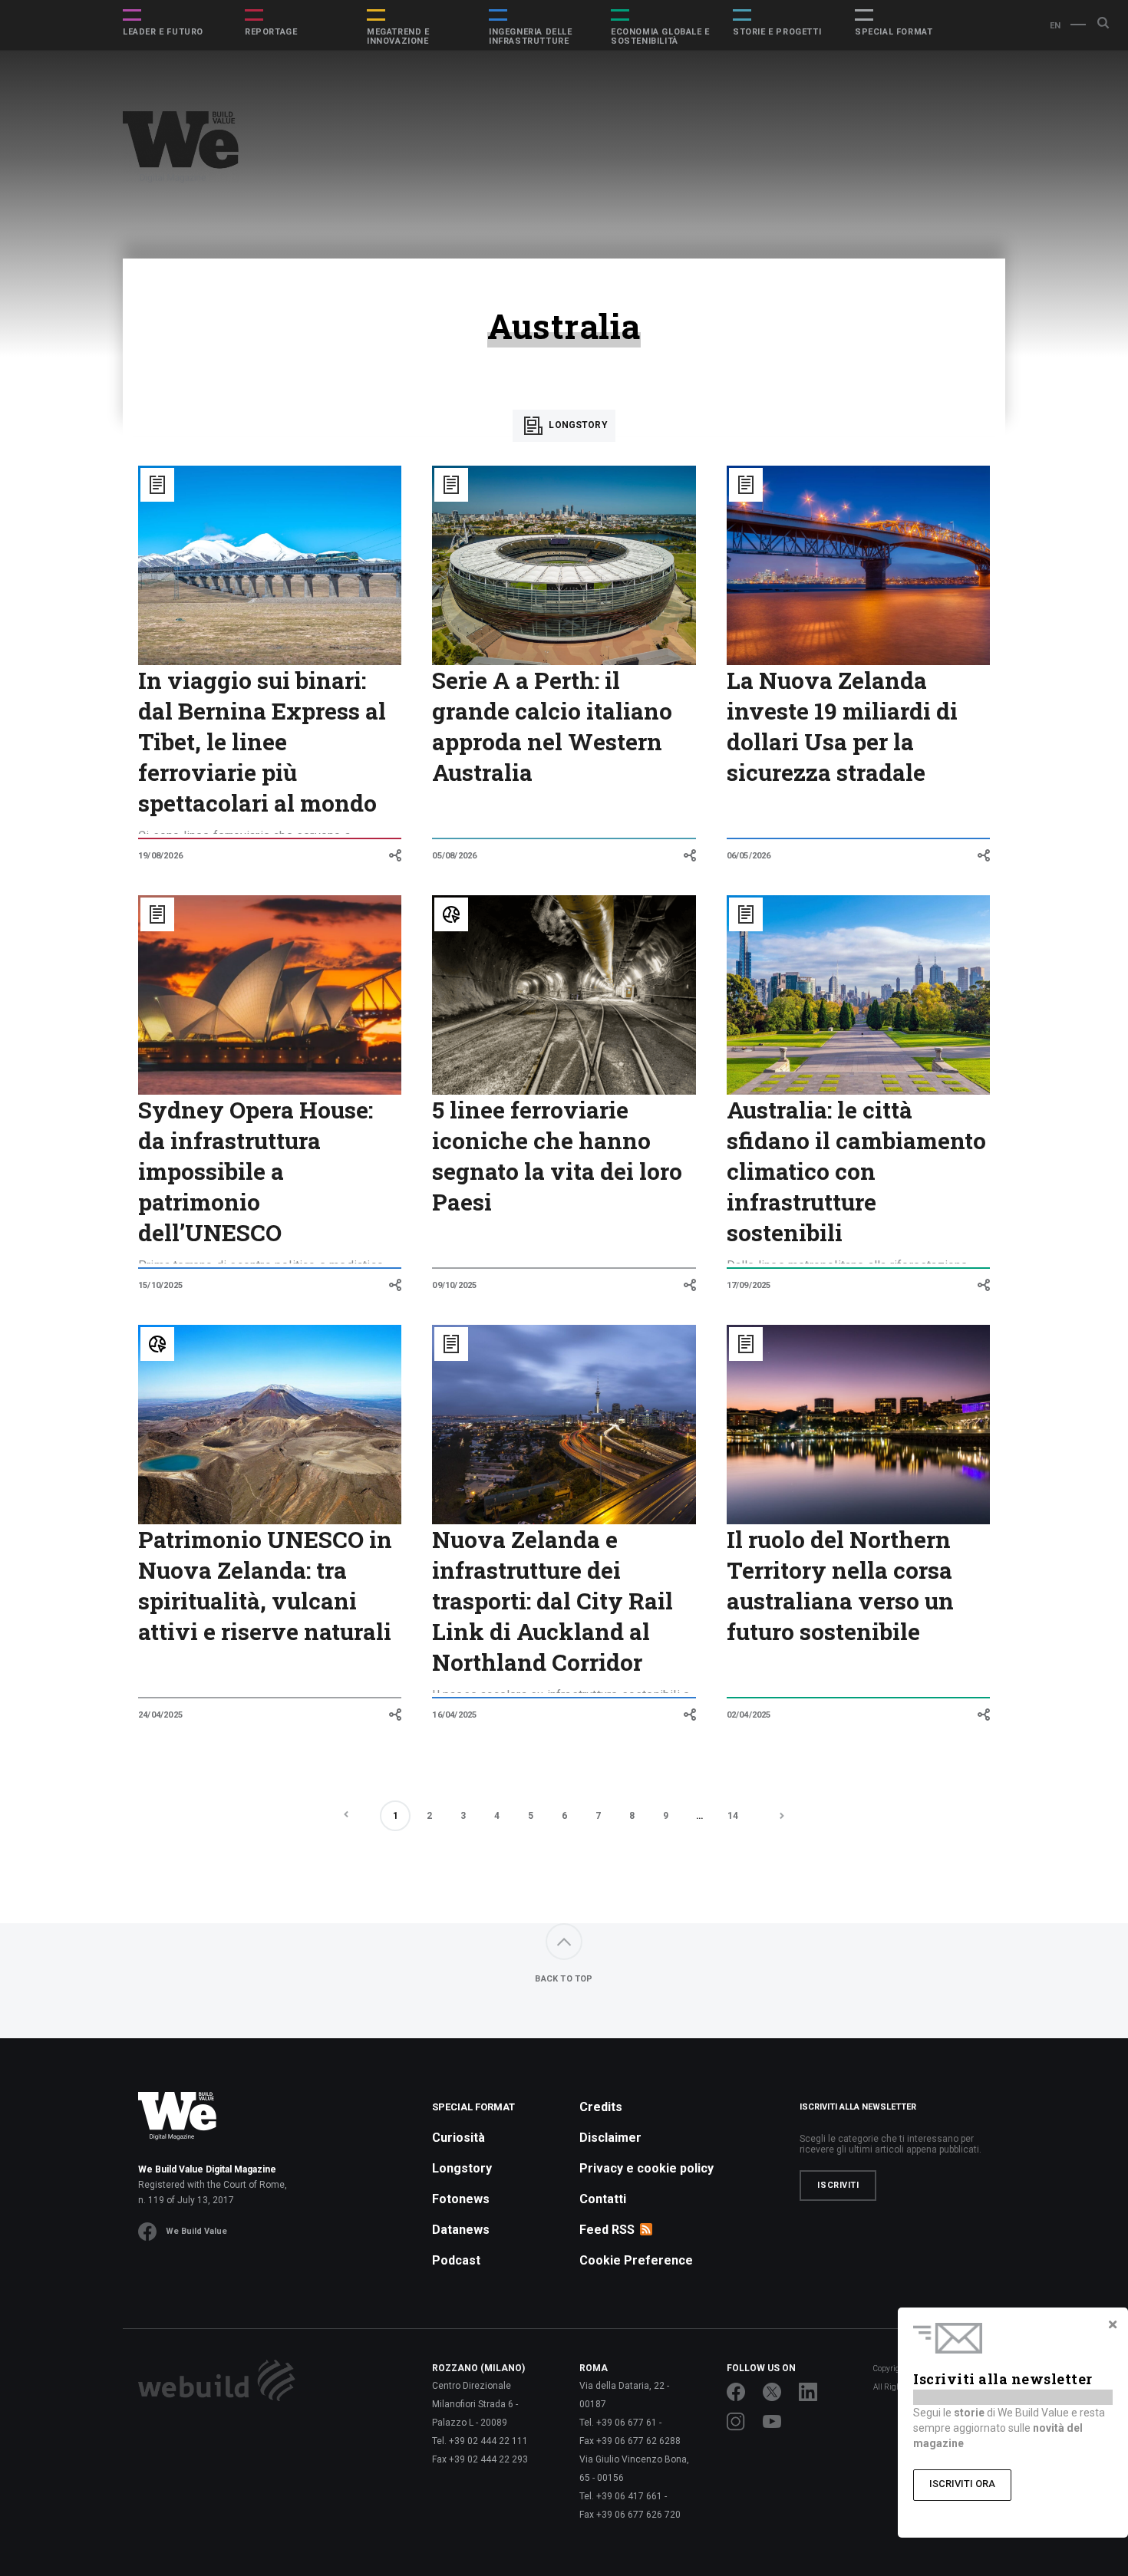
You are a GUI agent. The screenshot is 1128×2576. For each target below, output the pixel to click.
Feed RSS (607, 2230)
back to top (564, 1979)
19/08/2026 (160, 856)
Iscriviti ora (962, 2484)
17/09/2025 (749, 1285)
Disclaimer (610, 2138)
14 (733, 1816)
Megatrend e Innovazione (398, 37)
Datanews (461, 2230)
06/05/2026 (749, 856)
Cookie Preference (636, 2260)
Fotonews (461, 2199)
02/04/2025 (749, 1715)
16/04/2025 (454, 1715)
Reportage (271, 32)
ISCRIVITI (838, 2185)
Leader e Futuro (163, 32)
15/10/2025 (160, 1285)
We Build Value (196, 2231)
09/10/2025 (454, 1285)
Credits (601, 2107)
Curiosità (458, 2138)
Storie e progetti (777, 32)
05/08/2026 (454, 856)
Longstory (577, 425)
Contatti (603, 2199)
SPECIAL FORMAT (894, 32)
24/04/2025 (160, 1715)
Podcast (456, 2260)
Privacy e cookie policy (646, 2168)
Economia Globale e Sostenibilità (660, 37)
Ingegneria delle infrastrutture (531, 37)
